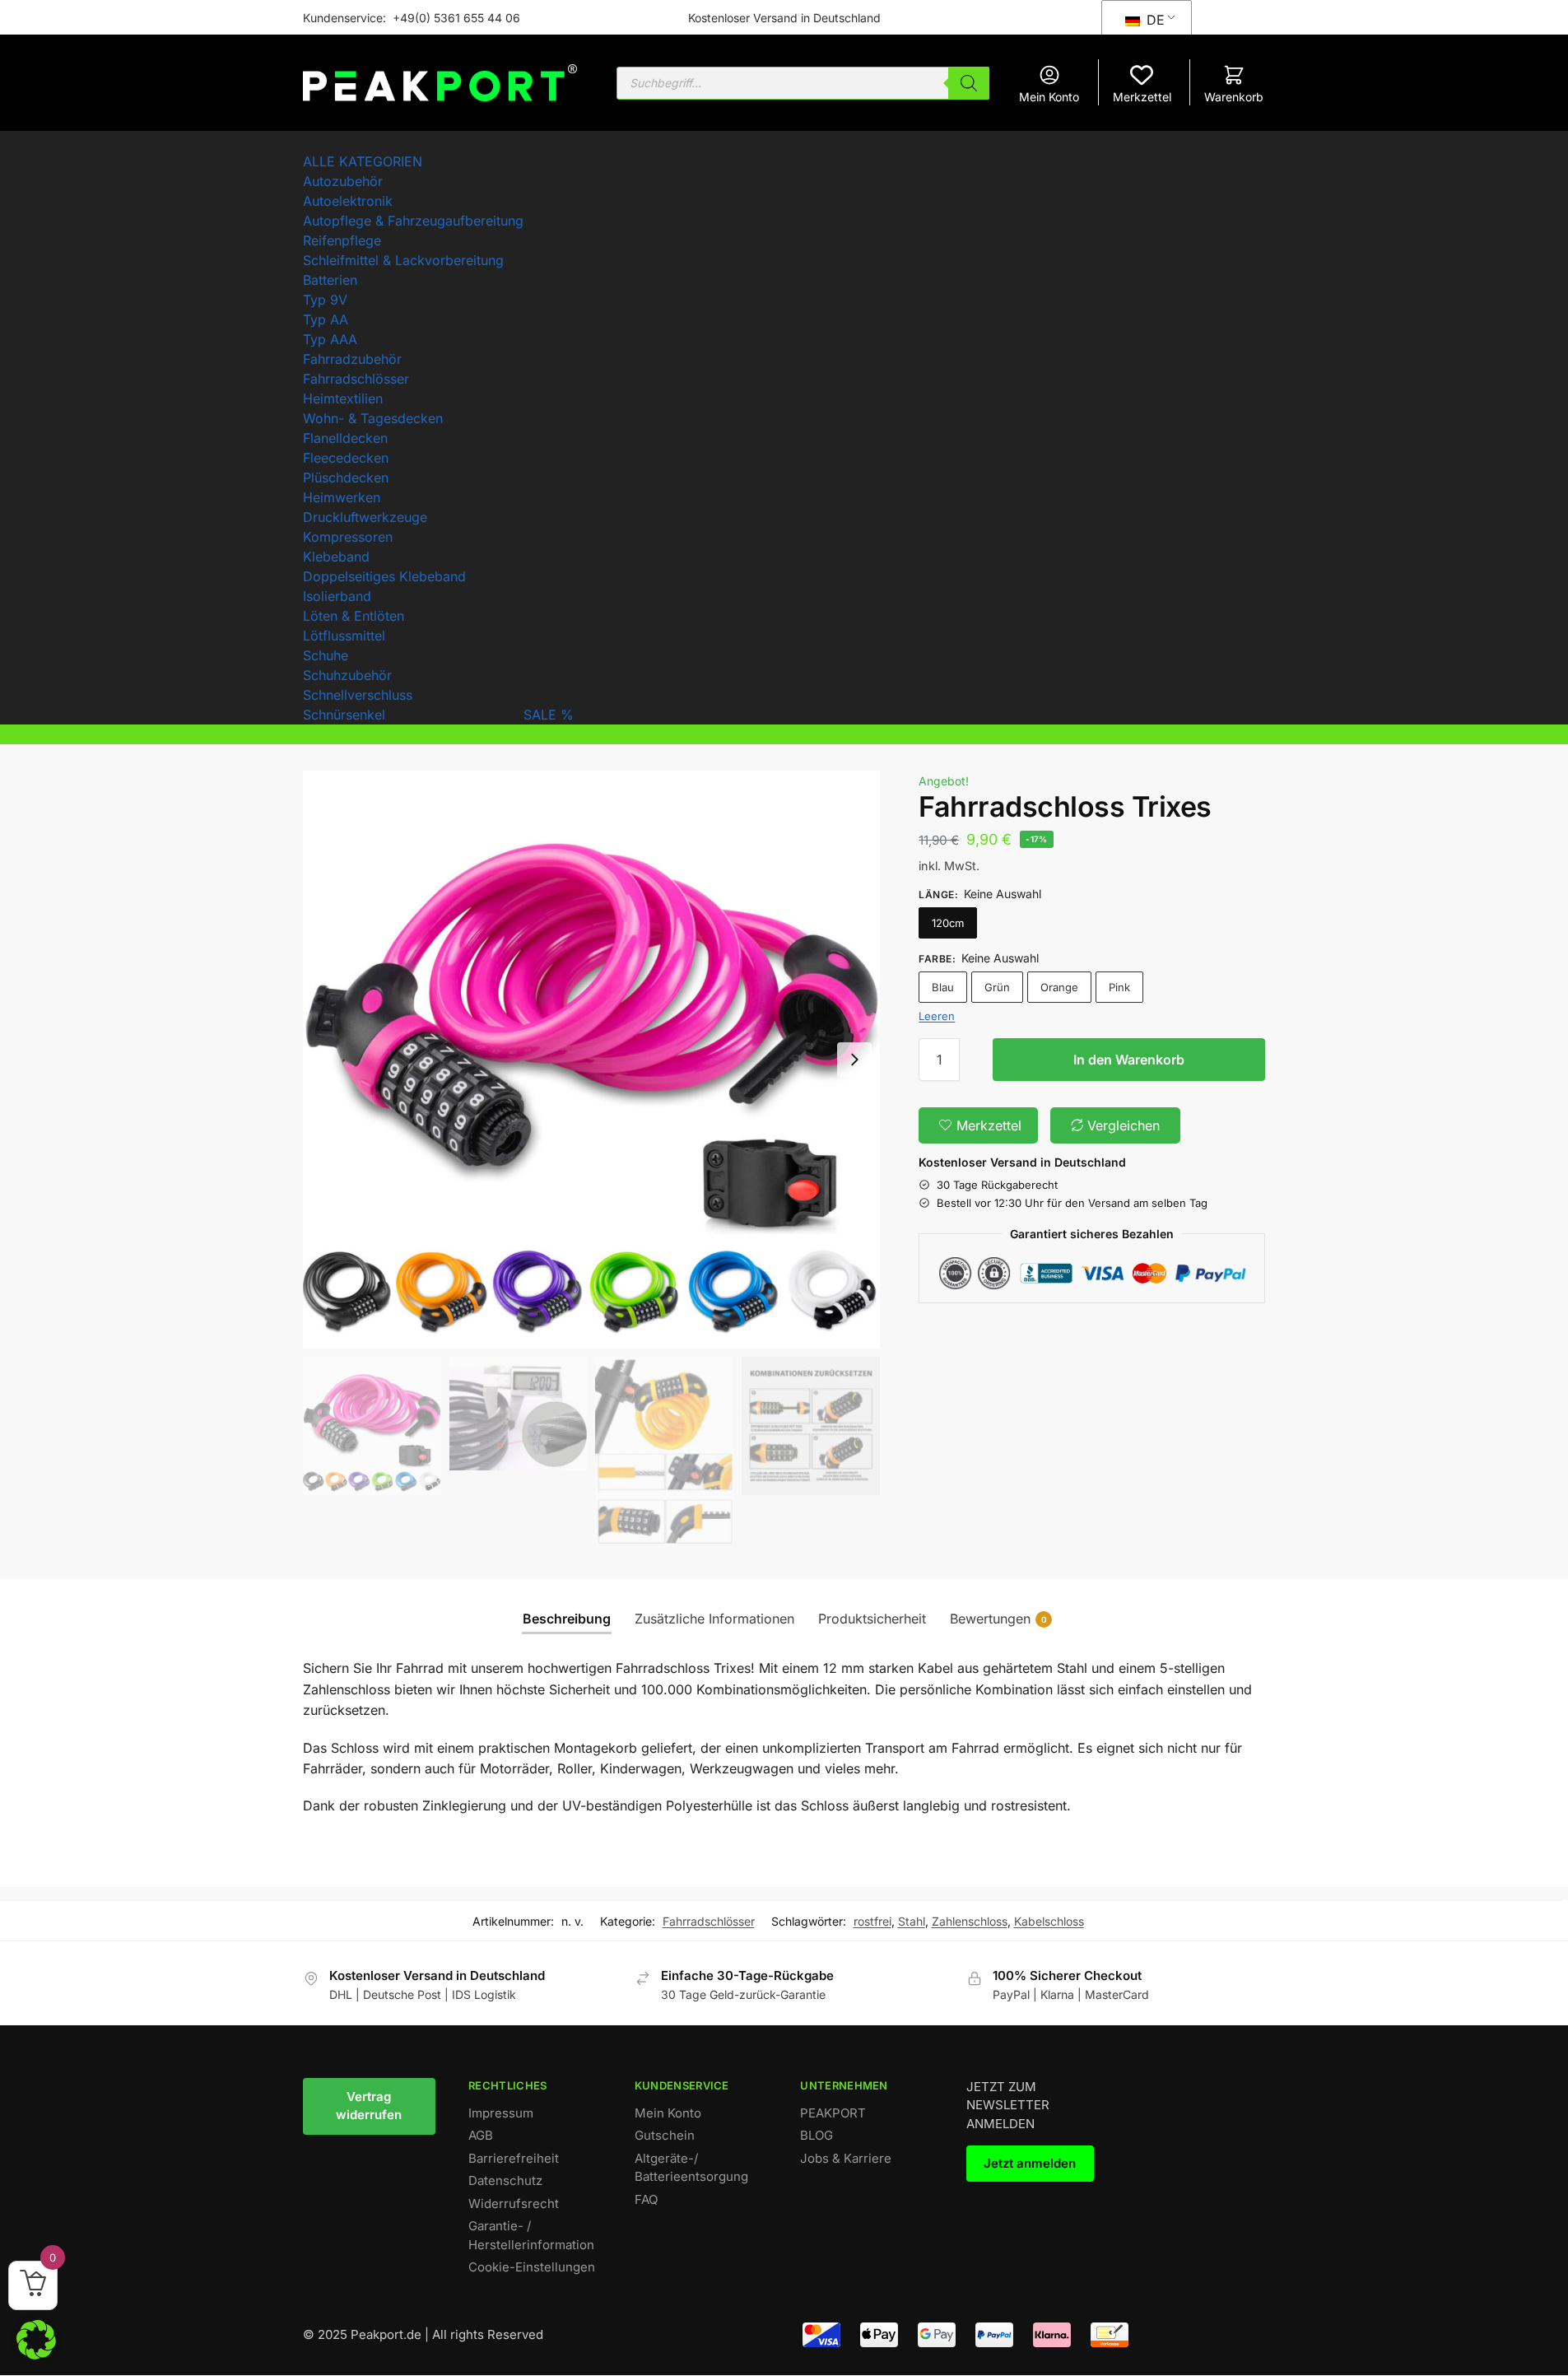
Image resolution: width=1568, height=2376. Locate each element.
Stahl (912, 1921)
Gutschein (665, 2135)
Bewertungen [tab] (998, 1619)
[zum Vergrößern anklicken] (592, 1060)
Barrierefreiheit (514, 2158)
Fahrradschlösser (709, 1921)
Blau (943, 987)
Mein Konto (1049, 97)
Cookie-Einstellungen (532, 2267)
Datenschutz (505, 2180)
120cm (948, 923)
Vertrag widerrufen (369, 2106)
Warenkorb (1234, 97)
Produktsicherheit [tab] (872, 1619)
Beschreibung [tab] (567, 1619)
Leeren (937, 1016)
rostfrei (872, 1921)
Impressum (501, 2113)
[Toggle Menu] (308, 147)
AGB (481, 2135)
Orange (1059, 987)
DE (1154, 20)
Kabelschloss (1049, 1921)
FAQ (646, 2199)
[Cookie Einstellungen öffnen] (36, 2355)
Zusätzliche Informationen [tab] (714, 1619)
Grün (997, 987)
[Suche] (969, 83)
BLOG (817, 2135)
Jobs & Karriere (846, 2158)
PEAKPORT (833, 2113)
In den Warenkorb (1129, 1060)
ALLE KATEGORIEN (363, 161)
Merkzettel (1142, 97)
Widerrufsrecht (514, 2204)
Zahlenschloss (970, 1921)
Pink (1119, 987)
